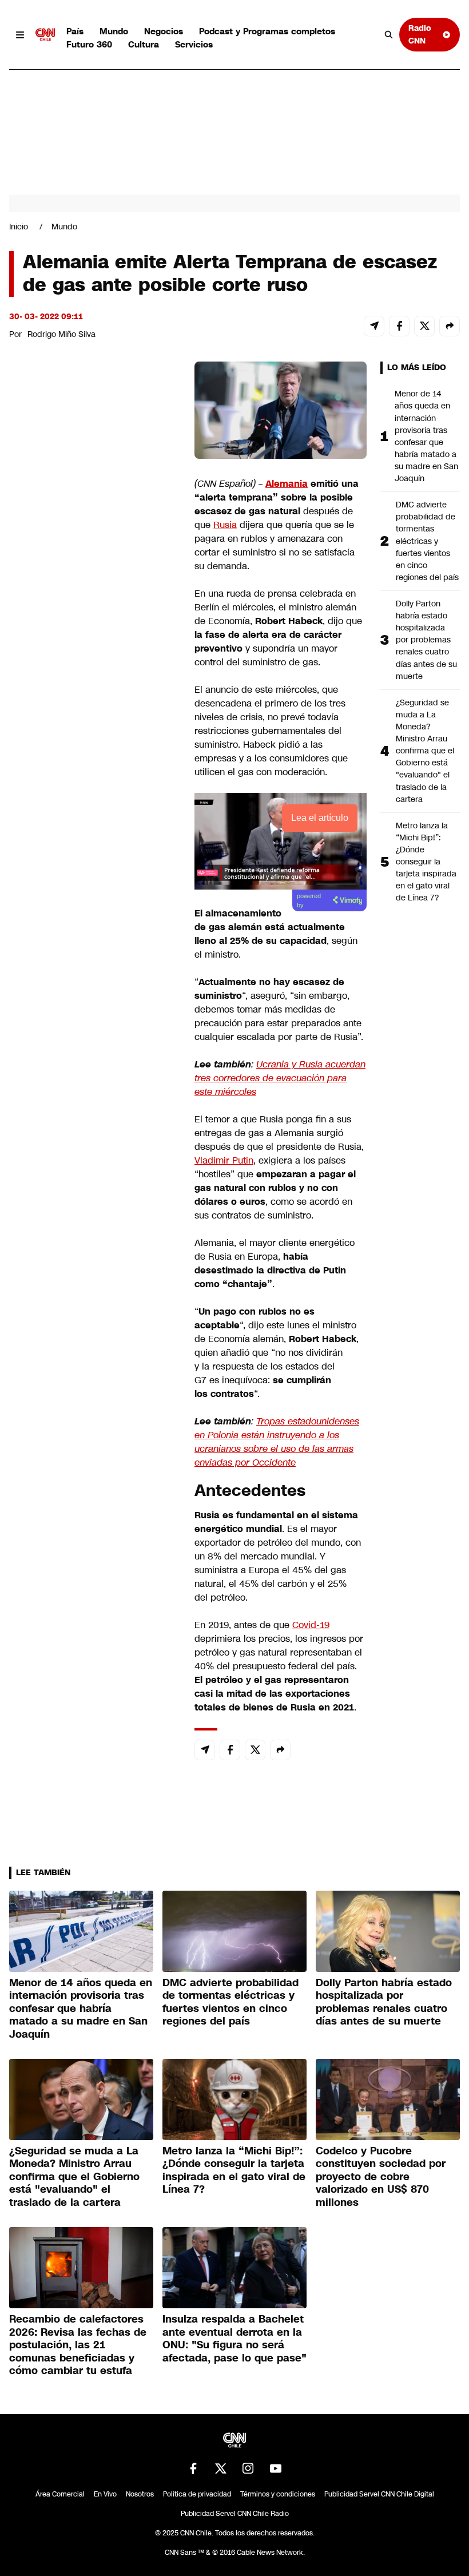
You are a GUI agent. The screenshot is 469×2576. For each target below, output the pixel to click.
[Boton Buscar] (389, 35)
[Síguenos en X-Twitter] (221, 2468)
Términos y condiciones (278, 2494)
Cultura (144, 44)
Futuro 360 (89, 44)
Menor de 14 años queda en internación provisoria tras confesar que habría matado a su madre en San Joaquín (426, 436)
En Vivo (105, 2494)
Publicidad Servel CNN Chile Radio (235, 2514)
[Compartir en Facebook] (399, 326)
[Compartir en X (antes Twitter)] (424, 326)
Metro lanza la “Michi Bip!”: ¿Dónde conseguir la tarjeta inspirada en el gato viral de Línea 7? (426, 862)
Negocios (164, 31)
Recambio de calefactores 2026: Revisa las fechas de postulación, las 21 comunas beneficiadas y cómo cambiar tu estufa (78, 2345)
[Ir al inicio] (45, 35)
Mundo (114, 31)
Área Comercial (60, 2494)
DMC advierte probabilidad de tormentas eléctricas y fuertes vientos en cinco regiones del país (427, 541)
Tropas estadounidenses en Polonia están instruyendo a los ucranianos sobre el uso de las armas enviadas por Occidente (277, 1442)
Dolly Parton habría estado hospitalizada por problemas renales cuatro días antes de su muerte (426, 640)
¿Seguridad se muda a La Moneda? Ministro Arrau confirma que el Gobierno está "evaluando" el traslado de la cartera (425, 751)
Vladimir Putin (224, 1160)
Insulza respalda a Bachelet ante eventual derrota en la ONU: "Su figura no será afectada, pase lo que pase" (234, 2339)
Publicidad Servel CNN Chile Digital (379, 2494)
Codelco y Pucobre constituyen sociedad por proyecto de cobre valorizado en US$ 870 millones (381, 2177)
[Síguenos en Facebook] (193, 2468)
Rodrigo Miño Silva (61, 334)
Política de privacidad (197, 2494)
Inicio (19, 227)
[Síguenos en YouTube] (276, 2468)
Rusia (225, 525)
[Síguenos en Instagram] (248, 2468)
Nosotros (140, 2494)
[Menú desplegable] (20, 35)
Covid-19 (311, 1625)
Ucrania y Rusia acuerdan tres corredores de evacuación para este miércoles (280, 1078)
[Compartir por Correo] (374, 326)
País (75, 31)
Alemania (287, 484)
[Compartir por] (450, 326)
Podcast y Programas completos (267, 31)
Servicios (194, 44)
